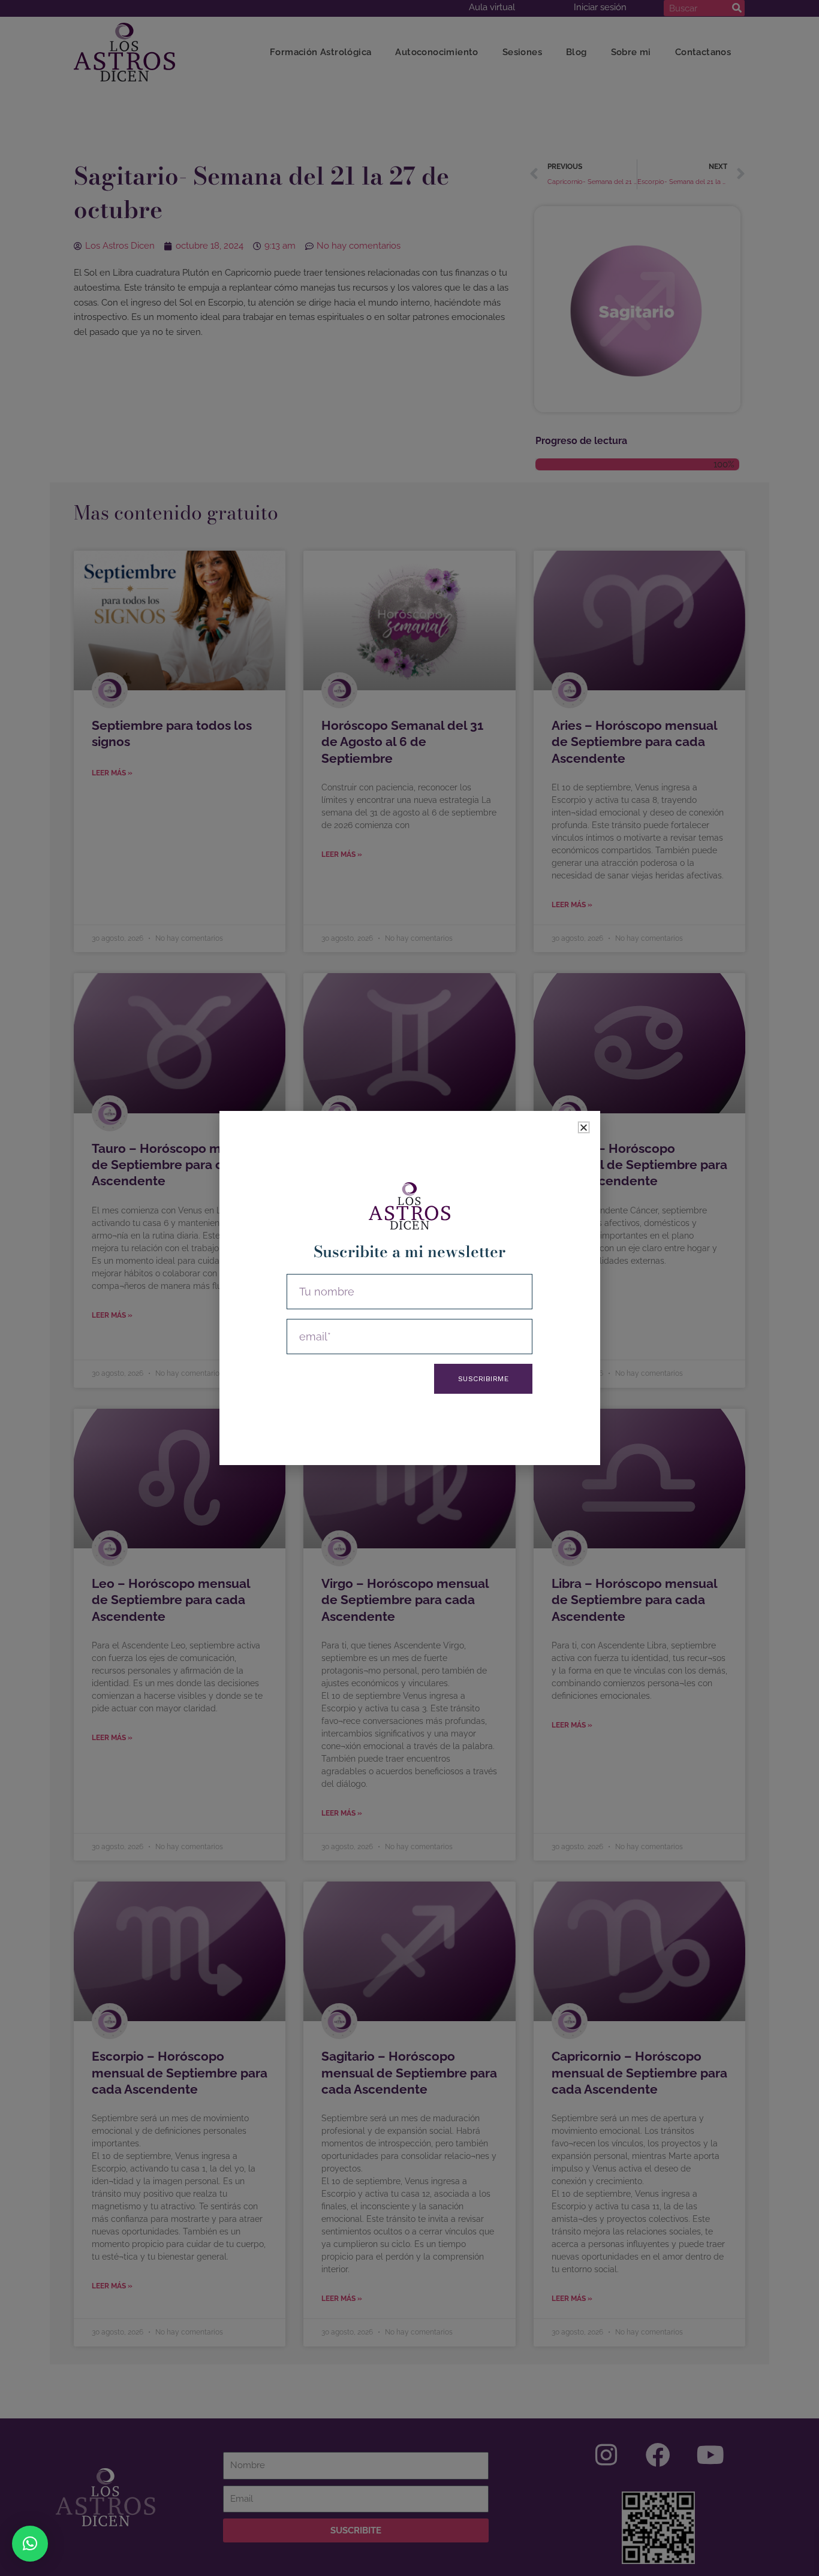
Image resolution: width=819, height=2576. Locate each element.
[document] (409, 1288)
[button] (30, 2544)
